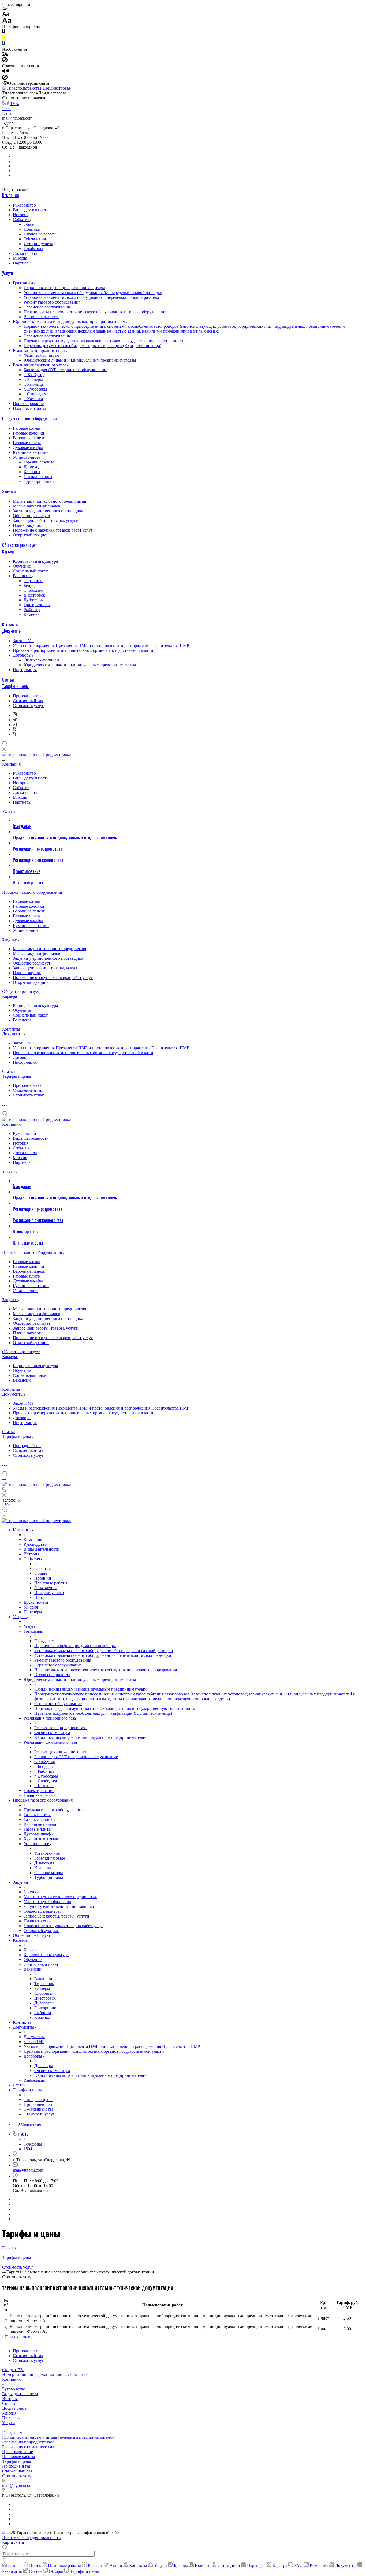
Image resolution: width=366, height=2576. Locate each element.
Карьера (9, 551)
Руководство (24, 205)
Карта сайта (13, 2542)
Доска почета (25, 253)
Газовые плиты (27, 443)
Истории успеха (38, 244)
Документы (12, 631)
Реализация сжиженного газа (40, 365)
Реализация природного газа (40, 350)
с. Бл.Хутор (34, 375)
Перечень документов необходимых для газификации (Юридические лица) (92, 346)
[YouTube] (15, 725)
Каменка (31, 614)
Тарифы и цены (15, 686)
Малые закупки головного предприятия (49, 501)
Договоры (23, 655)
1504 (14, 104)
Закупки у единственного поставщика (48, 511)
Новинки (32, 229)
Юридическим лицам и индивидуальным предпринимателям (70, 321)
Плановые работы (40, 234)
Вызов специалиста (42, 317)
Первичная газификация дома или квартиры (64, 288)
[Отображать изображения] (5, 55)
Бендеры (31, 585)
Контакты (10, 624)
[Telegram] (15, 720)
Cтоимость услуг (28, 706)
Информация (25, 670)
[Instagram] (15, 715)
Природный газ (27, 696)
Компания (11, 195)
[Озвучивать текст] (5, 72)
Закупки (9, 491)
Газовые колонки (29, 433)
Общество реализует (32, 516)
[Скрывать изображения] (5, 61)
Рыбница (32, 610)
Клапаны (32, 472)
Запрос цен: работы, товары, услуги (46, 520)
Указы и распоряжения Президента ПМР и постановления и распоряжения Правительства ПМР (101, 645)
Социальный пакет (30, 571)
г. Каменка (33, 399)
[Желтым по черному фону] (4, 38)
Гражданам (23, 283)
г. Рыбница (34, 384)
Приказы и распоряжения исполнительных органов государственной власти (83, 650)
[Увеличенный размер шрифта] (7, 22)
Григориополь (37, 605)
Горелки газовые (39, 462)
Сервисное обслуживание (47, 307)
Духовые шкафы (28, 448)
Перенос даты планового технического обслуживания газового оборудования (95, 312)
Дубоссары (34, 600)
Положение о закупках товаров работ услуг (53, 530)
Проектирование (28, 404)
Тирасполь (33, 581)
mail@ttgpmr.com (17, 118)
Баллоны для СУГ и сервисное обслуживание (65, 370)
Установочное (26, 457)
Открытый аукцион (31, 535)
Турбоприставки (39, 481)
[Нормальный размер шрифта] (6, 15)
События (22, 220)
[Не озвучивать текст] (5, 78)
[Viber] (15, 729)
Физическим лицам (41, 355)
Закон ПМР (23, 641)
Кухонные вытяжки (31, 452)
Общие (30, 224)
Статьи (8, 680)
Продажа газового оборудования (29, 418)
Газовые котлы (26, 428)
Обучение (22, 566)
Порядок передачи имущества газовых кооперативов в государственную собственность (104, 341)
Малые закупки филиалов (37, 506)
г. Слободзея (35, 394)
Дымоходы (33, 467)
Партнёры (22, 263)
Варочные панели (29, 438)
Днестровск (34, 595)
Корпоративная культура (35, 561)
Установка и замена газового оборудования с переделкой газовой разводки (92, 297)
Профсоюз (33, 249)
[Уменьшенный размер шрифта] (5, 9)
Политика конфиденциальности (31, 2538)
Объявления (35, 239)
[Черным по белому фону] (4, 33)
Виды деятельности (31, 210)
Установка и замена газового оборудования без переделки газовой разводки (93, 292)
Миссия (20, 258)
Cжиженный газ (28, 701)
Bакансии (22, 576)
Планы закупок (27, 525)
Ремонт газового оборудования (52, 302)
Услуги (8, 273)
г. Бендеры (33, 379)
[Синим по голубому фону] (4, 44)
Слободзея (33, 590)
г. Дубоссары (35, 389)
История (21, 215)
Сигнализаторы (38, 476)
